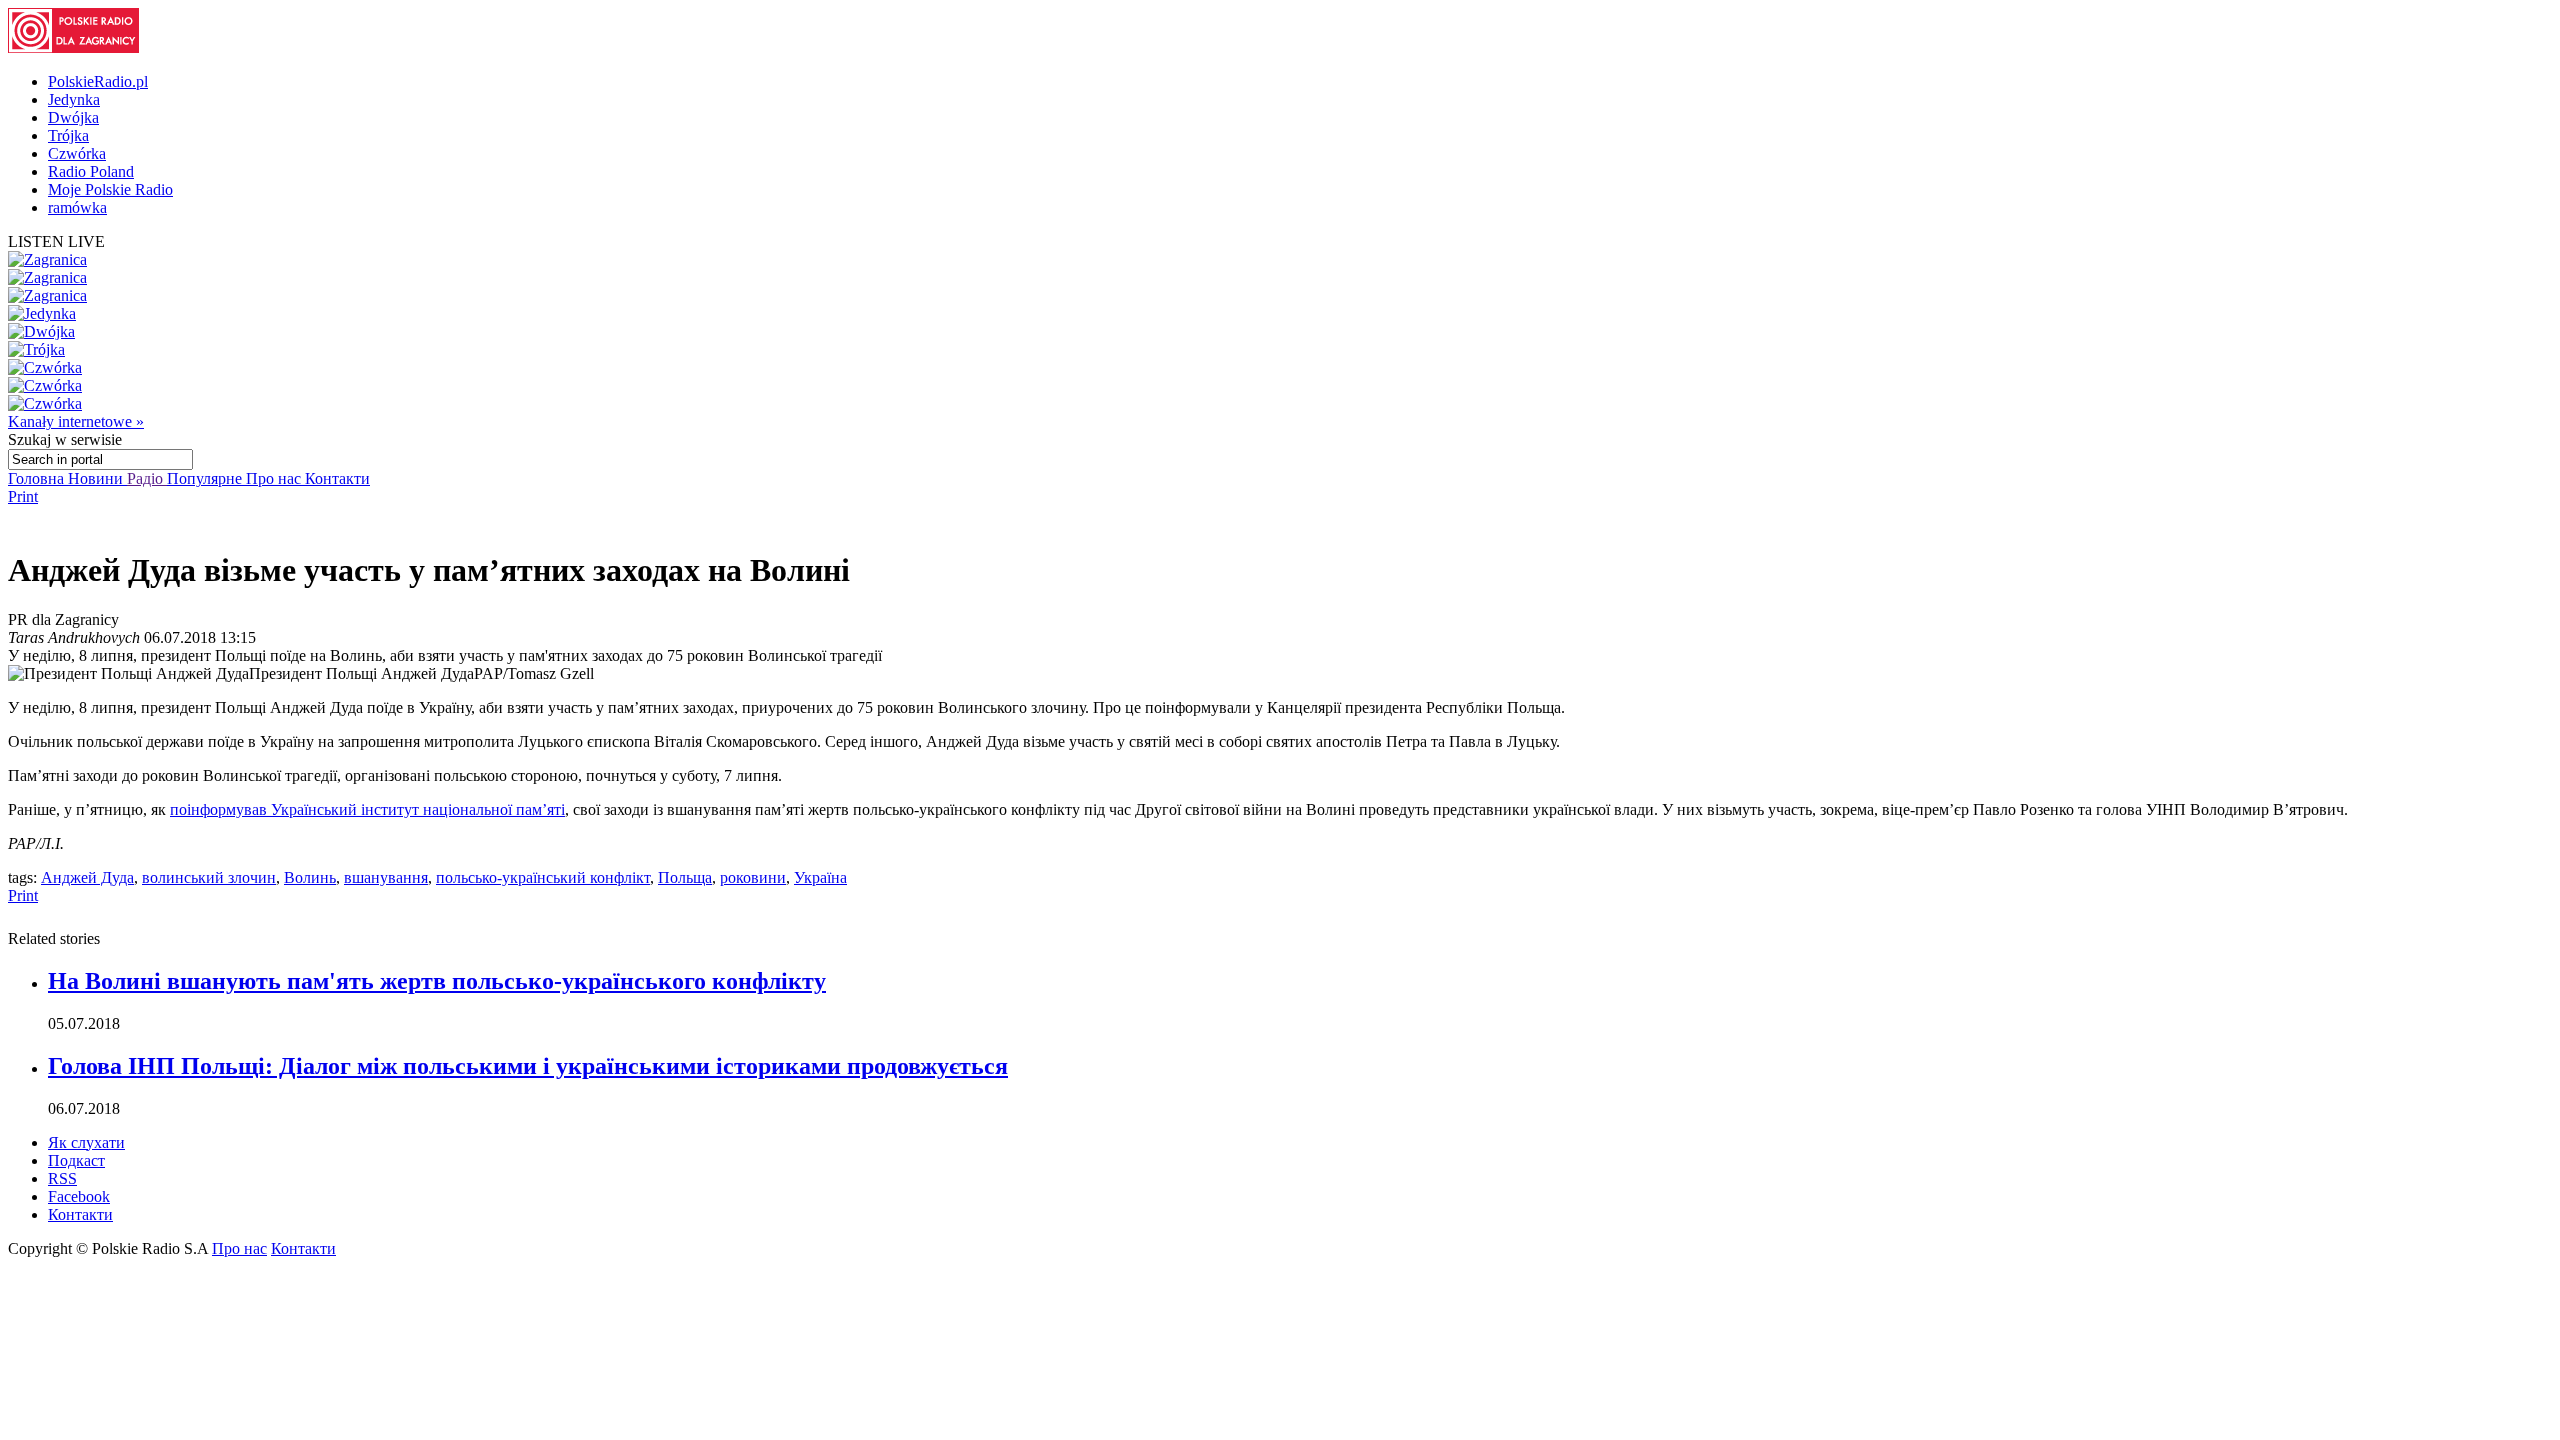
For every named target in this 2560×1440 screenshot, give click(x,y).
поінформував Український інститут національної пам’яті (367, 809)
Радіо (147, 478)
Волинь (310, 877)
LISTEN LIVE (56, 241)
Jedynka (74, 99)
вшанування (386, 877)
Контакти (337, 478)
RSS (62, 1178)
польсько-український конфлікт (543, 877)
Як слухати (86, 1142)
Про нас (275, 478)
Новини (97, 478)
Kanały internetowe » (76, 421)
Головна (38, 478)
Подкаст (76, 1160)
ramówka (77, 207)
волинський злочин (209, 877)
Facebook (79, 1196)
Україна (820, 877)
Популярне (206, 478)
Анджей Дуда (87, 877)
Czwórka (77, 153)
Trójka (68, 135)
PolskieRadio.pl (98, 81)
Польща (685, 877)
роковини (753, 877)
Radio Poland (91, 171)
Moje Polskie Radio (110, 189)
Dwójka (73, 117)
